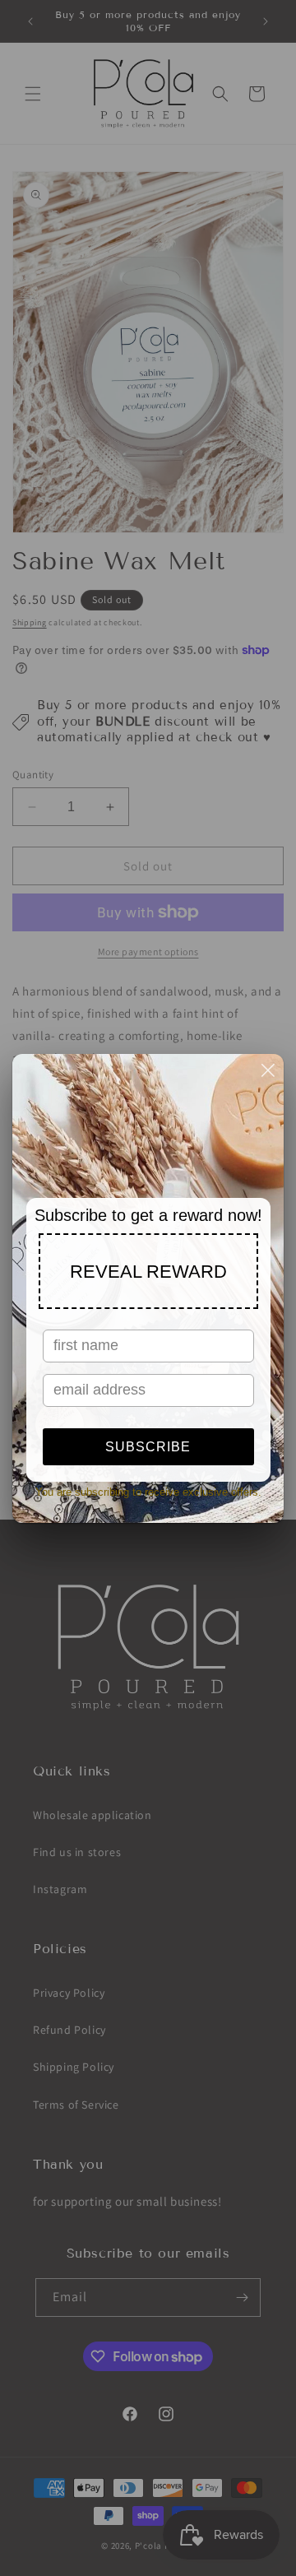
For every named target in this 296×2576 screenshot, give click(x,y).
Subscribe (148, 1447)
